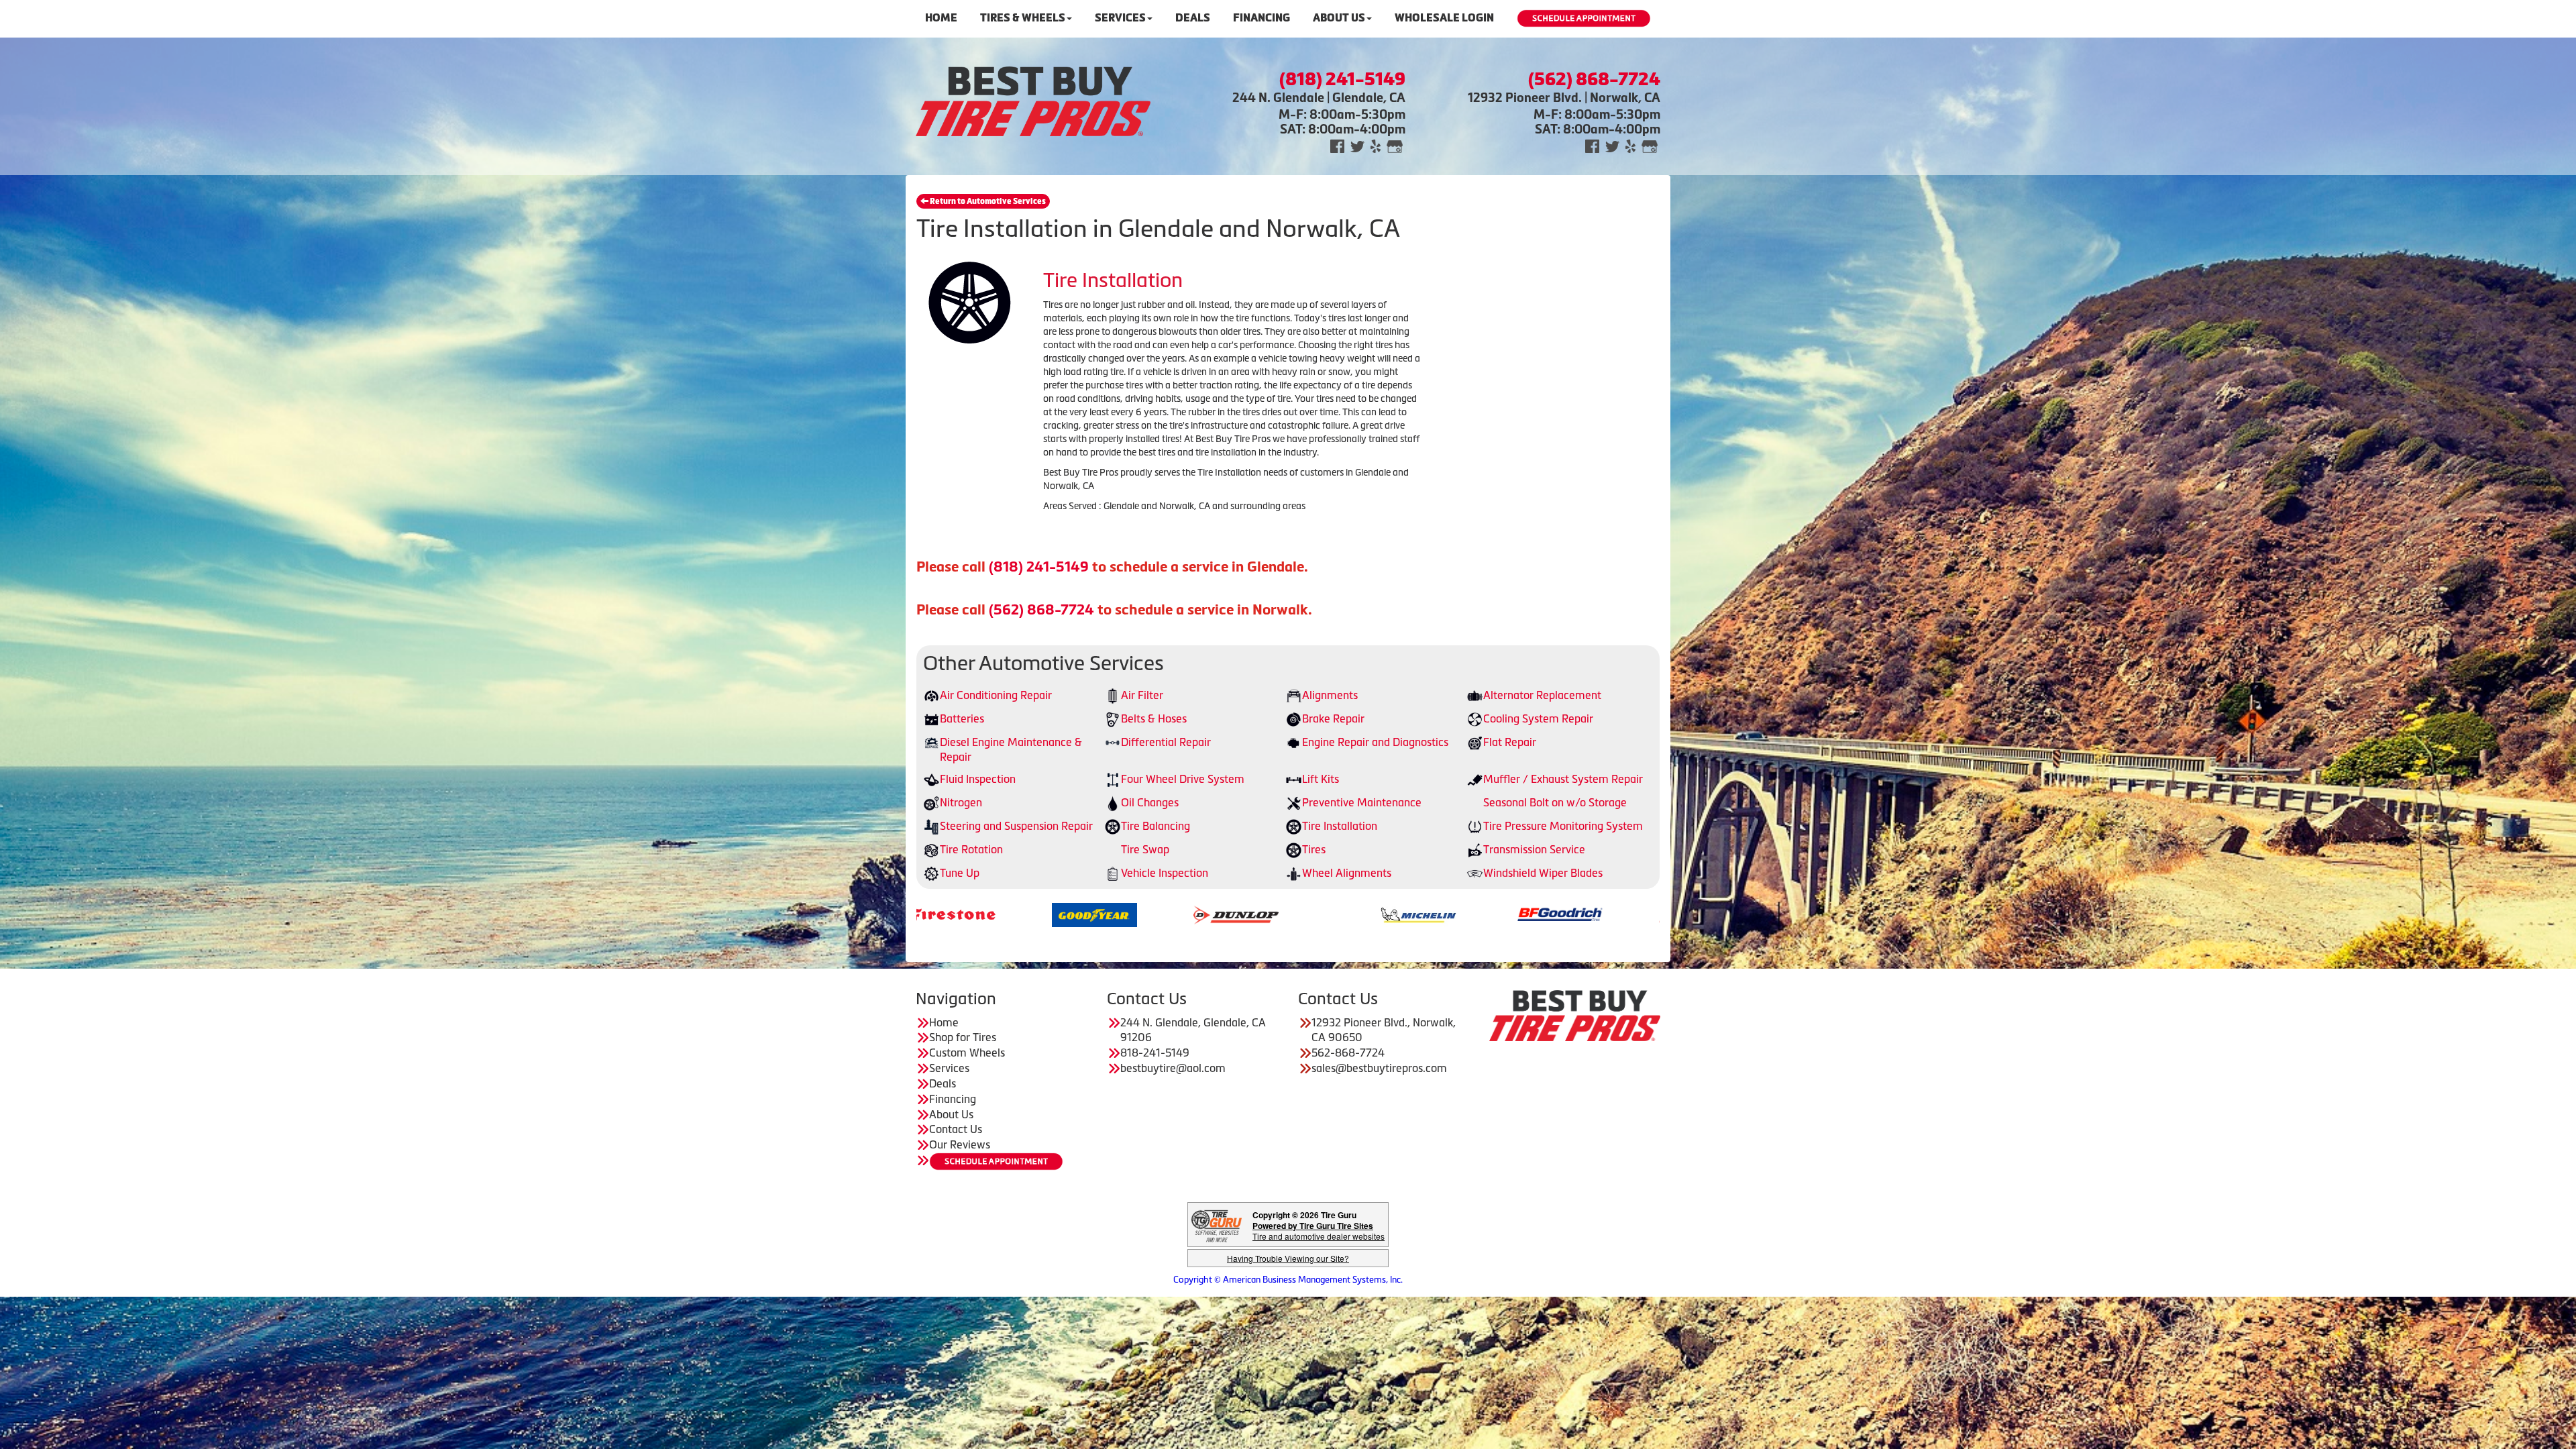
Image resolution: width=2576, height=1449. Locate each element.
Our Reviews (960, 1144)
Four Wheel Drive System (1183, 779)
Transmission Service (1534, 849)
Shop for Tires (963, 1037)
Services (1120, 18)
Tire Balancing (1156, 826)
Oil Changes (1150, 802)
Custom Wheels (967, 1053)
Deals (1193, 18)
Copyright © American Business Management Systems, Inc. (1288, 1280)
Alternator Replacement (1542, 695)
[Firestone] (1547, 914)
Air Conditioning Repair (996, 695)
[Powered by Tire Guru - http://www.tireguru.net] (1217, 1225)
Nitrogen (961, 802)
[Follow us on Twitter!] (1357, 145)
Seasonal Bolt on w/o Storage (1555, 802)
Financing (1262, 18)
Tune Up (960, 873)
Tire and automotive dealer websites (1319, 1231)
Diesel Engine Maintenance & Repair (1011, 750)
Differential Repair (1166, 742)
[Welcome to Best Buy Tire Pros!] (1033, 100)
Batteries (962, 718)
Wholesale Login (1444, 18)
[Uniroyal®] (1405, 914)
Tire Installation (1340, 826)
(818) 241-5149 (1039, 567)
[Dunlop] (940, 914)
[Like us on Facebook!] (1337, 145)
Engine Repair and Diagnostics (1375, 742)
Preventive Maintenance (1362, 802)
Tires (1314, 849)
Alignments (1330, 695)
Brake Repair (1333, 718)
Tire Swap (1145, 849)
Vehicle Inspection (1165, 873)
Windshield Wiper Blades (1543, 873)
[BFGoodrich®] (1264, 914)
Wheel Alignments (1347, 873)
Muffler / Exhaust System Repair (1563, 779)
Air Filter (1142, 695)
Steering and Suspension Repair (1016, 826)
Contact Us (956, 1129)
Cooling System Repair (1538, 718)
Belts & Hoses (1154, 718)
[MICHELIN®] (1122, 914)
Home (941, 18)
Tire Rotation (971, 849)
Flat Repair (1510, 742)
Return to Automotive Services (987, 201)
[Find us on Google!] (1395, 145)
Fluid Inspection (978, 779)
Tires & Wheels (1023, 18)
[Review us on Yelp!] (1376, 145)
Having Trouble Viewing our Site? (1288, 1258)
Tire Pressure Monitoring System (1563, 826)
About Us (1339, 18)
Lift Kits (1321, 779)
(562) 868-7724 (1041, 609)
